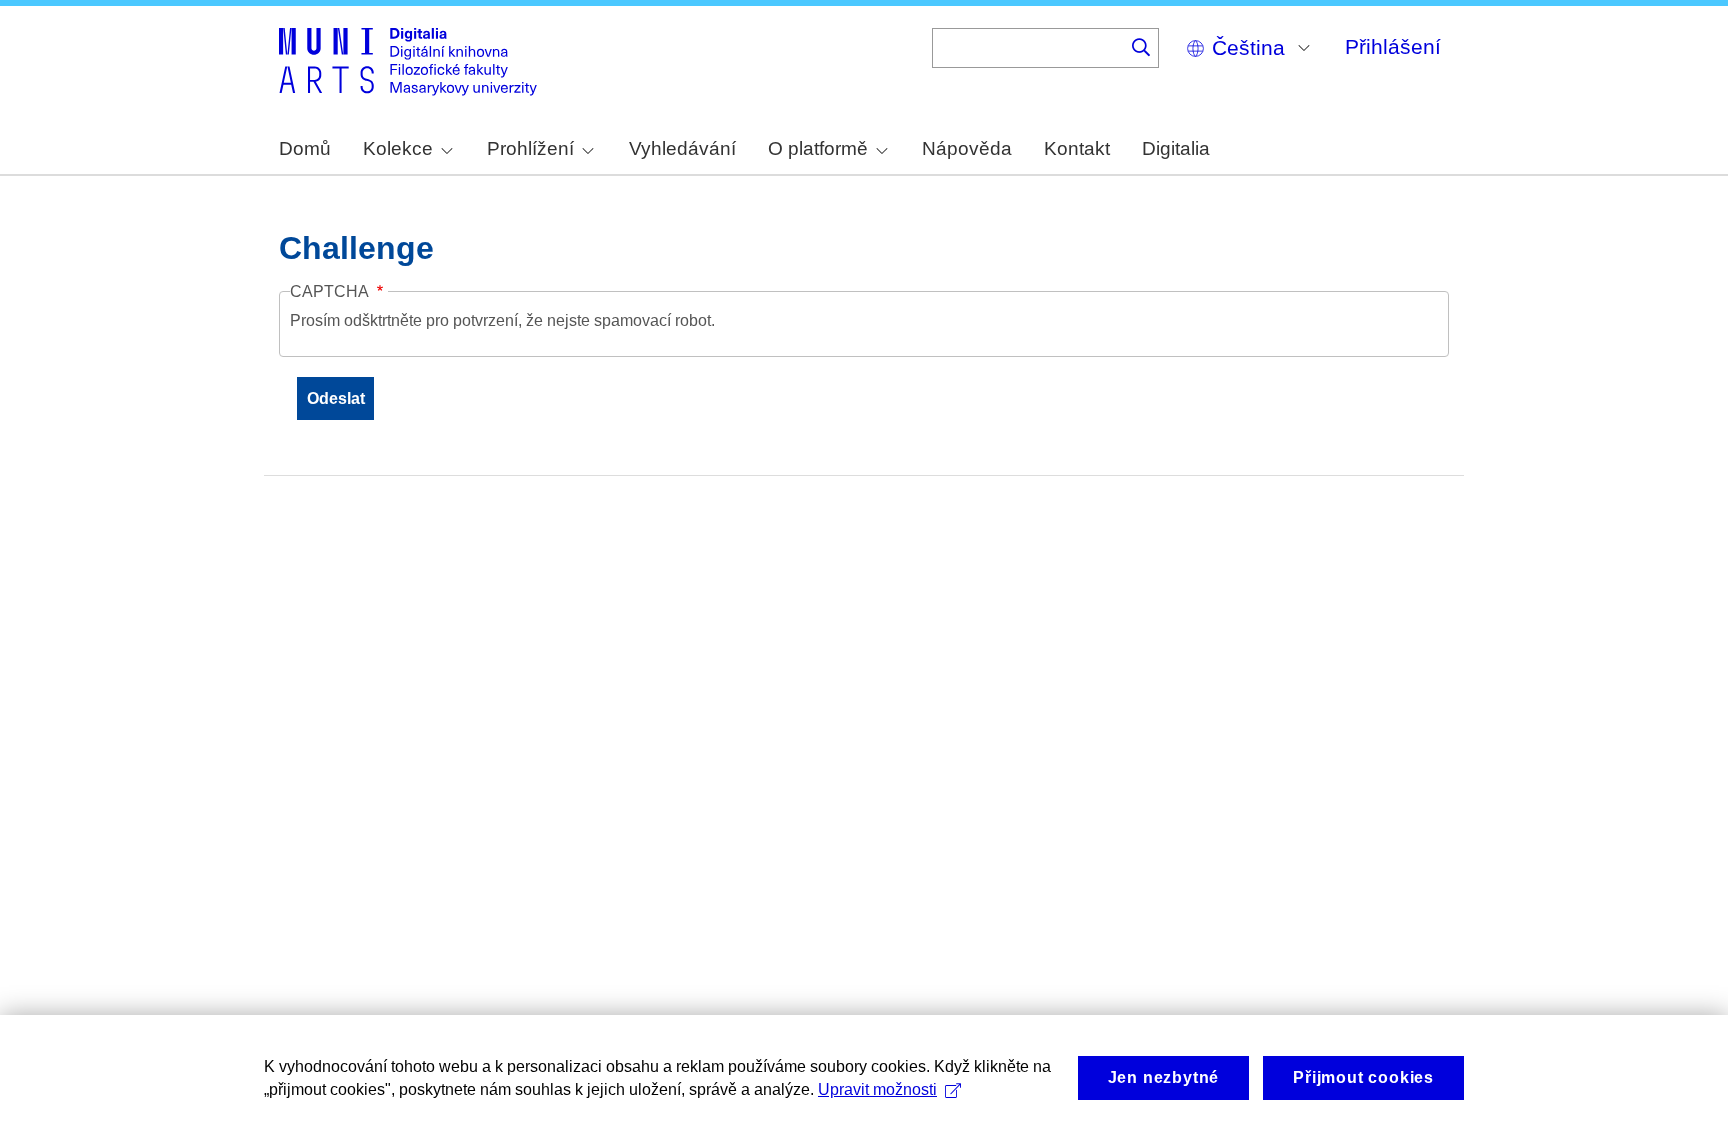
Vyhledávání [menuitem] (682, 148)
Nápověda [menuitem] (967, 148)
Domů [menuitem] (305, 148)
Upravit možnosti (877, 1089)
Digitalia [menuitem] (1176, 148)
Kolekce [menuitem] (398, 148)
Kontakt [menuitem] (1077, 148)
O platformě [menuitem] (818, 148)
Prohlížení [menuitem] (530, 148)
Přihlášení (1393, 46)
